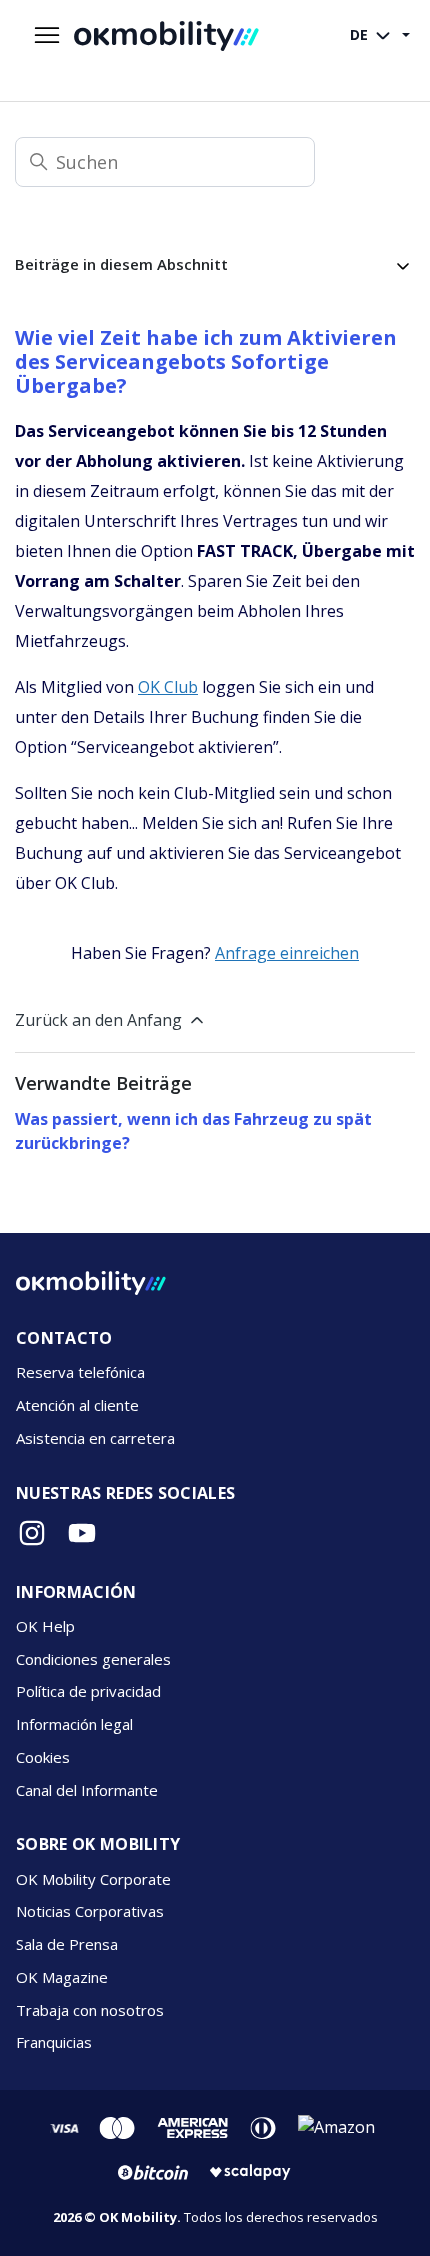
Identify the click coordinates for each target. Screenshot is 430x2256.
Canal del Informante (87, 1790)
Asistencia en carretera (95, 1438)
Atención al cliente (77, 1405)
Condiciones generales (93, 1659)
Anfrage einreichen (287, 953)
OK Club (168, 687)
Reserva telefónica (80, 1372)
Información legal (74, 1724)
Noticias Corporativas (90, 1911)
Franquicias (54, 2042)
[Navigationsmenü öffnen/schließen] (47, 36)
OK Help (45, 1626)
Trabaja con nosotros (90, 2010)
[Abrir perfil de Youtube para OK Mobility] (82, 1533)
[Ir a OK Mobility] (91, 1283)
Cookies (43, 1757)
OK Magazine (62, 1977)
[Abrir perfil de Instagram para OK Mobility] (32, 1533)
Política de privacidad (88, 1691)
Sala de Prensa (67, 1944)
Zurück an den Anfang (98, 1020)
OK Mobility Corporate (93, 1879)
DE (361, 34)
